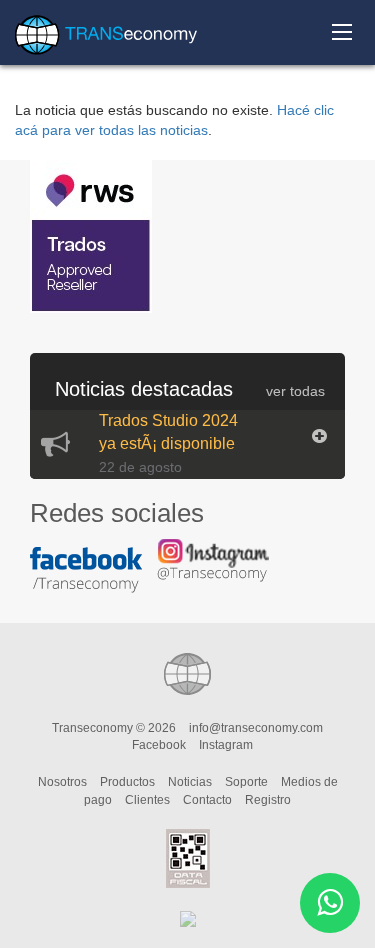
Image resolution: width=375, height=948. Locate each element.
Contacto (207, 800)
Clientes (147, 800)
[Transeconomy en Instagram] (218, 569)
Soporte (246, 782)
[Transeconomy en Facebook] (91, 580)
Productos (127, 782)
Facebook (159, 745)
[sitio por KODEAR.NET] (188, 918)
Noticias (190, 782)
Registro (268, 800)
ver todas (295, 391)
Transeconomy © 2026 (114, 728)
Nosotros (62, 782)
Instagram (226, 745)
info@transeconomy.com (256, 728)
